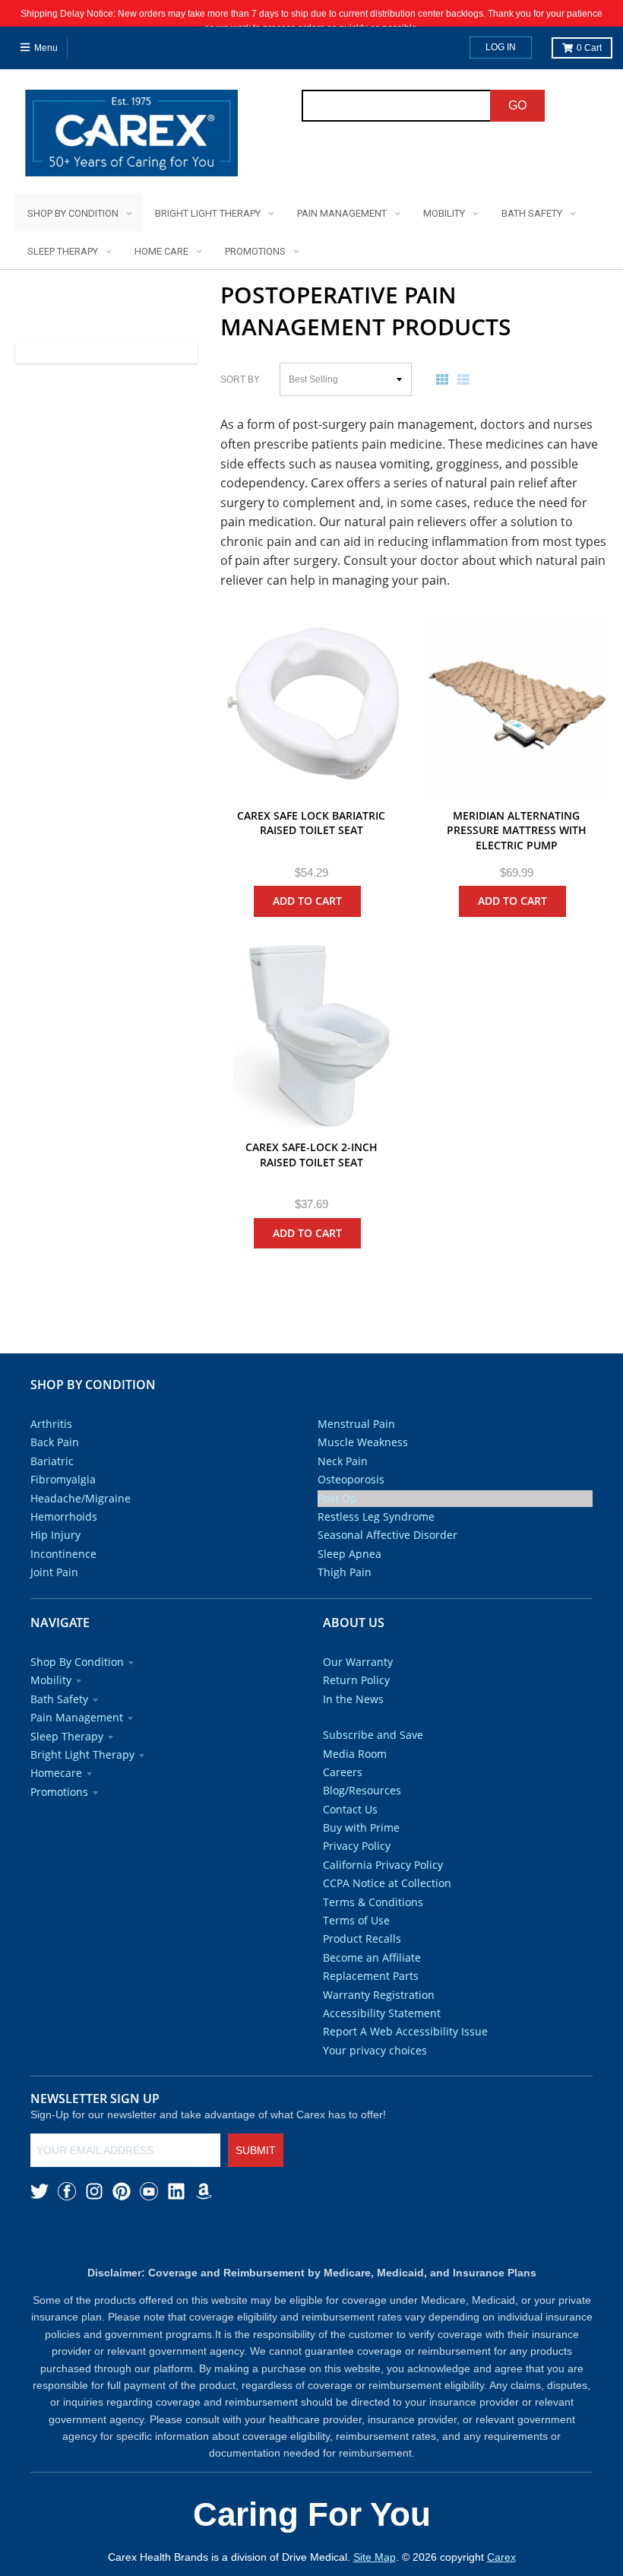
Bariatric (52, 1461)
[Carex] (131, 136)
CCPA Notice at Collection (387, 1883)
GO (517, 105)
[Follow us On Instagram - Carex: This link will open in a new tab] (94, 2191)
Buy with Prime (361, 1827)
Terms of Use (356, 1920)
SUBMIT (256, 2150)
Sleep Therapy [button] (67, 1736)
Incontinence (63, 1554)
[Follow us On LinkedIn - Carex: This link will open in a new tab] (176, 2191)
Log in (501, 47)
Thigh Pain (345, 1572)
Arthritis (51, 1424)
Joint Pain (54, 1572)
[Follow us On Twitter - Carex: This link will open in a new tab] (40, 2191)
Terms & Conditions (373, 1902)
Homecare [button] (56, 1773)
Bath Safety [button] (59, 1699)
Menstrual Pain (356, 1424)
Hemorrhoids (64, 1516)
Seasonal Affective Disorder (387, 1535)
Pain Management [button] (77, 1717)
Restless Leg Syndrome (376, 1516)
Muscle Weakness (363, 1442)
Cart (589, 48)
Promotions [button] (59, 1792)
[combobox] (397, 106)
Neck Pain (343, 1461)
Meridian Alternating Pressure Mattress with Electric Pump (517, 830)
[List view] (466, 379)
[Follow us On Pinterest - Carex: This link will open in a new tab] (122, 2191)
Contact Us (350, 1809)
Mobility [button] (51, 1680)
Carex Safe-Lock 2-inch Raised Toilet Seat (311, 1155)
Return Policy (356, 1680)
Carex (501, 2557)
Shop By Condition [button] (77, 1662)
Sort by (240, 379)
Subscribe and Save (373, 1735)
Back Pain (55, 1442)
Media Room (355, 1754)
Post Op (337, 1498)
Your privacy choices (375, 2050)
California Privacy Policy (383, 1865)
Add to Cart (307, 901)
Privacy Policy (357, 1846)
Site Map (375, 2557)
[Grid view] (445, 379)
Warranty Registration (379, 1995)
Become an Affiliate (372, 1957)
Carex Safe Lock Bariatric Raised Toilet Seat (311, 823)
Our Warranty (358, 1662)
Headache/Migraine (81, 1498)
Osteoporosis (351, 1479)
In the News (353, 1699)
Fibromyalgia (63, 1479)
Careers (343, 1772)
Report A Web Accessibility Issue (405, 2031)
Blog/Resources (362, 1790)
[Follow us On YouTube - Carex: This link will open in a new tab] (149, 2191)
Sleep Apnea (349, 1554)
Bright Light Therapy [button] (82, 1754)
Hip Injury (55, 1535)
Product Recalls (362, 1938)
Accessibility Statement (382, 2013)
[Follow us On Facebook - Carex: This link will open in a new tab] (67, 2191)
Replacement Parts (371, 1976)
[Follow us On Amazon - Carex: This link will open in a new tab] (204, 2191)
